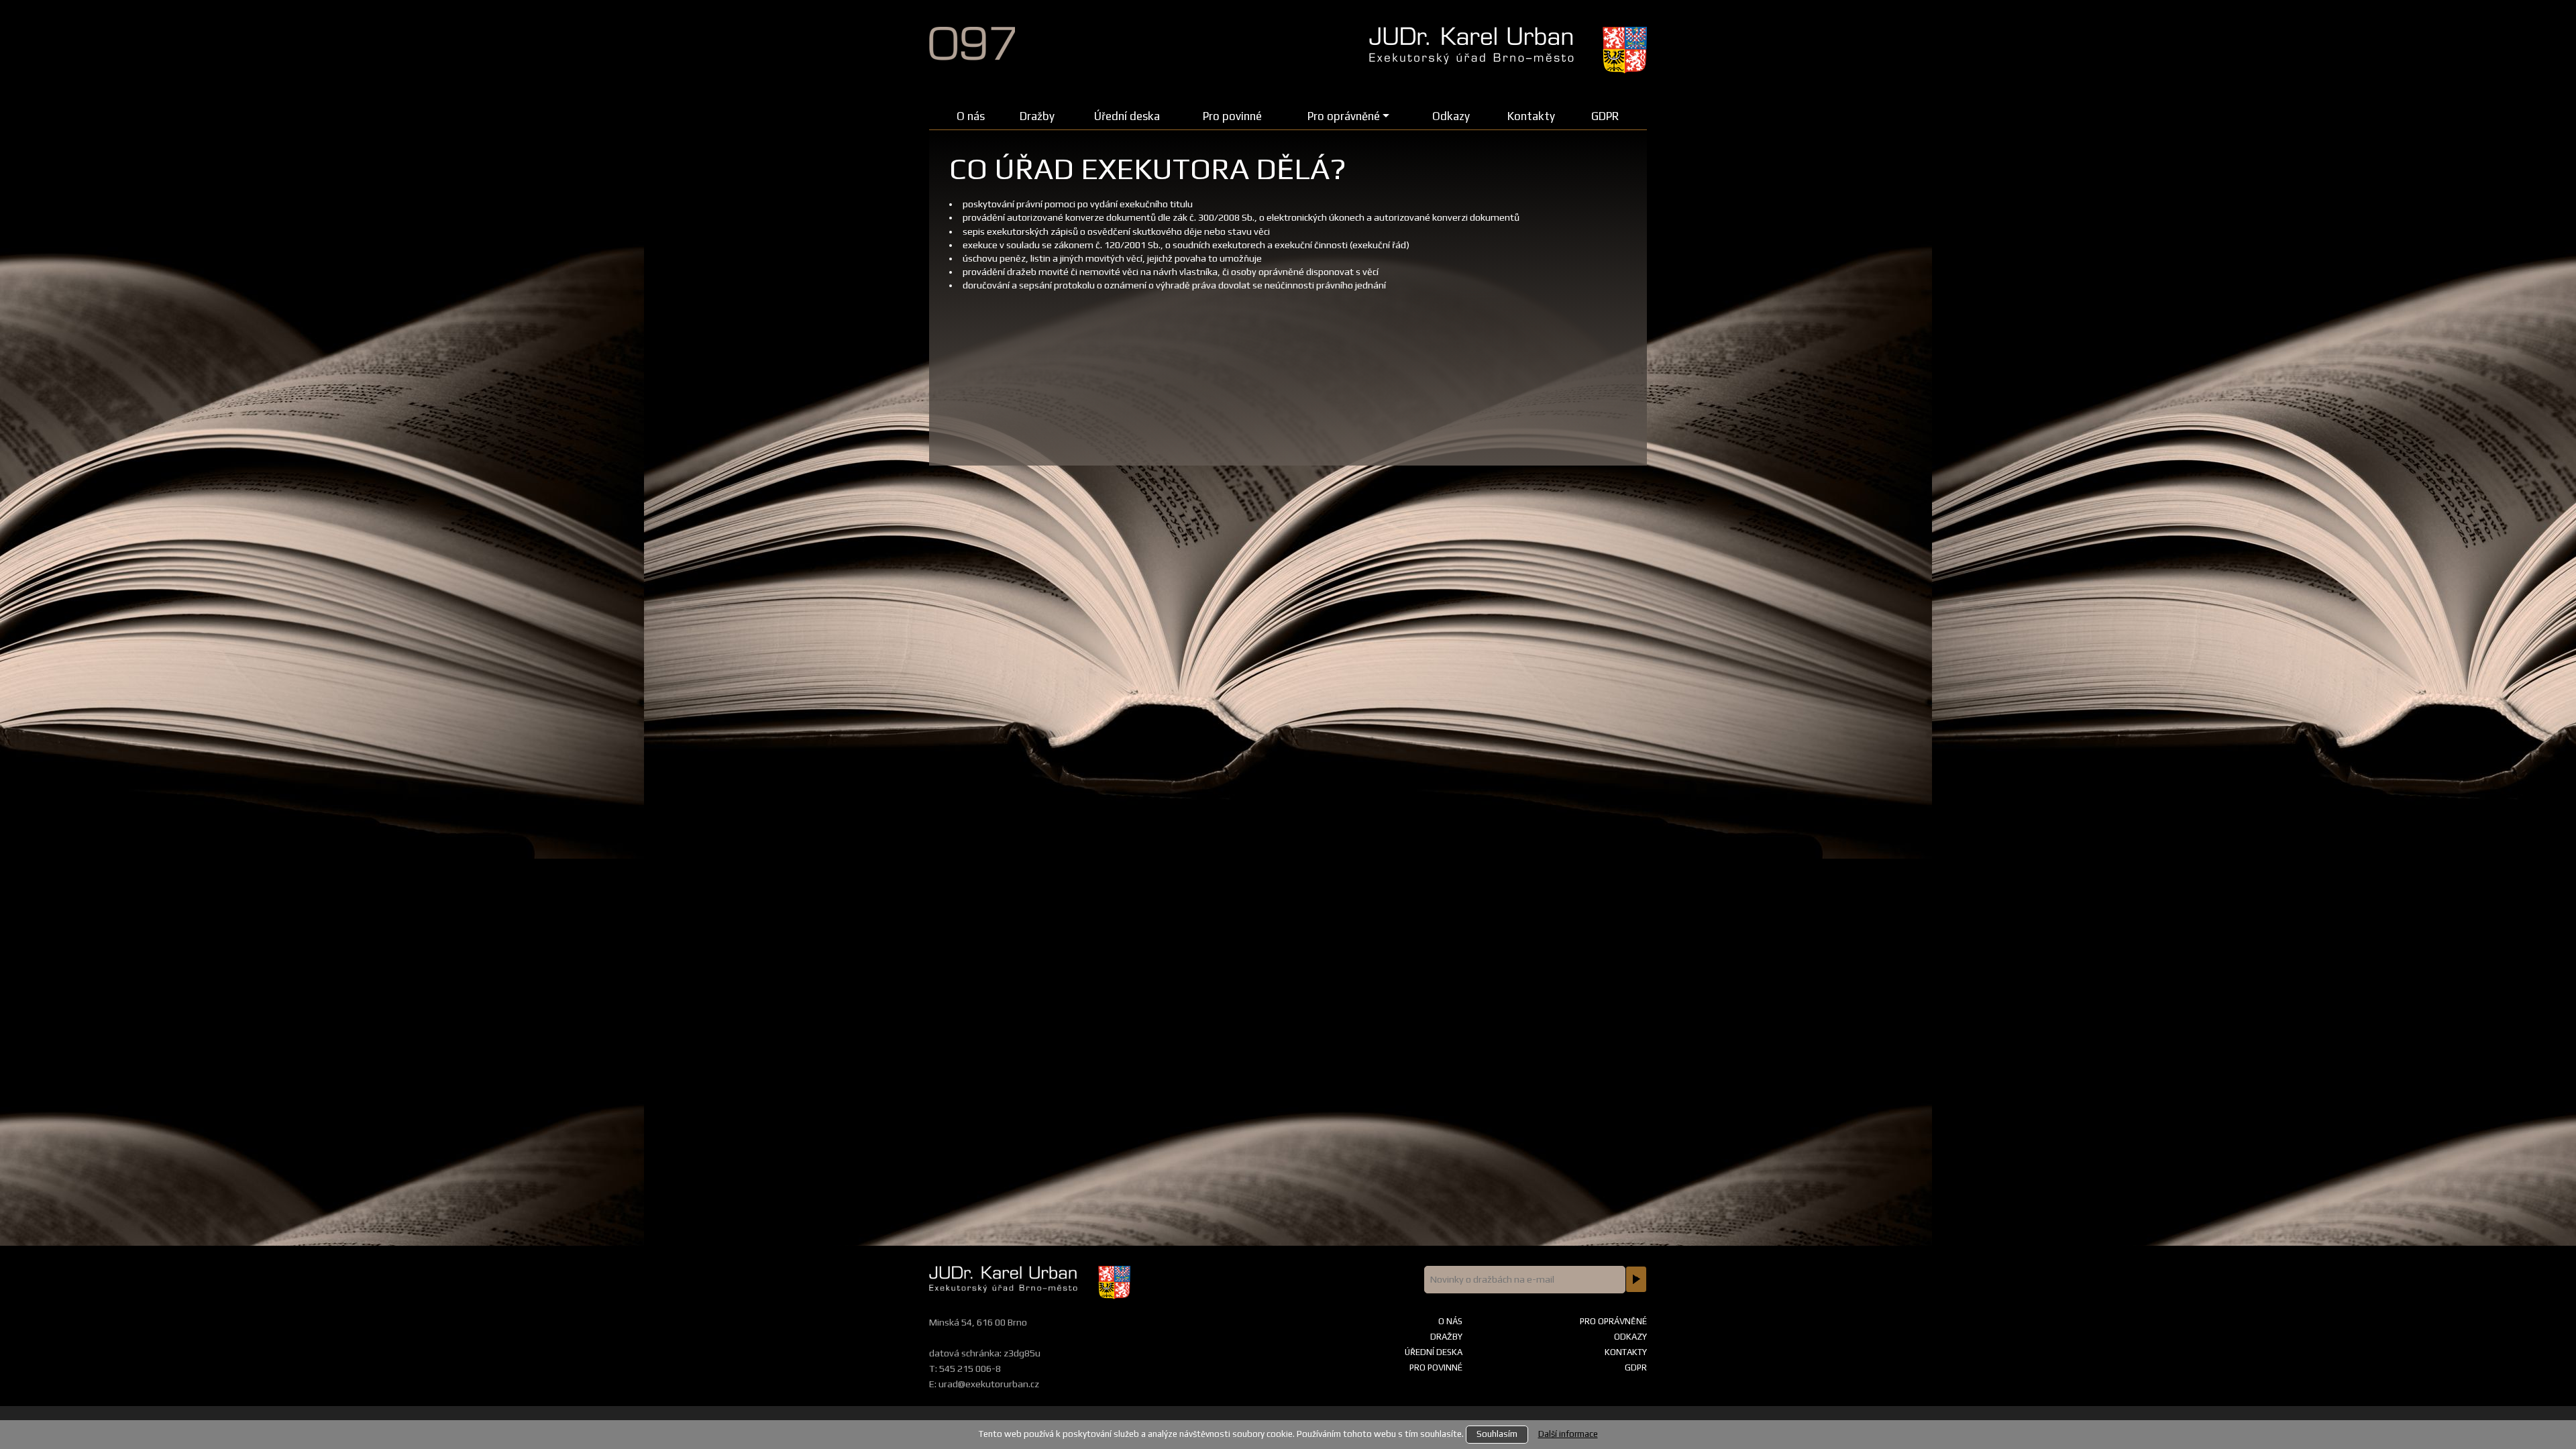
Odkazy (1451, 116)
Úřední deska (1127, 116)
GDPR (1605, 116)
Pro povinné (1232, 116)
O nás (971, 116)
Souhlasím (1497, 1434)
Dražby (1037, 116)
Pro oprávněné (1613, 1321)
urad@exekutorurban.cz (989, 1384)
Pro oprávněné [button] (1344, 116)
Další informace (1568, 1434)
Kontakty (1531, 116)
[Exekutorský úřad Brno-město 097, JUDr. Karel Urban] (1042, 35)
